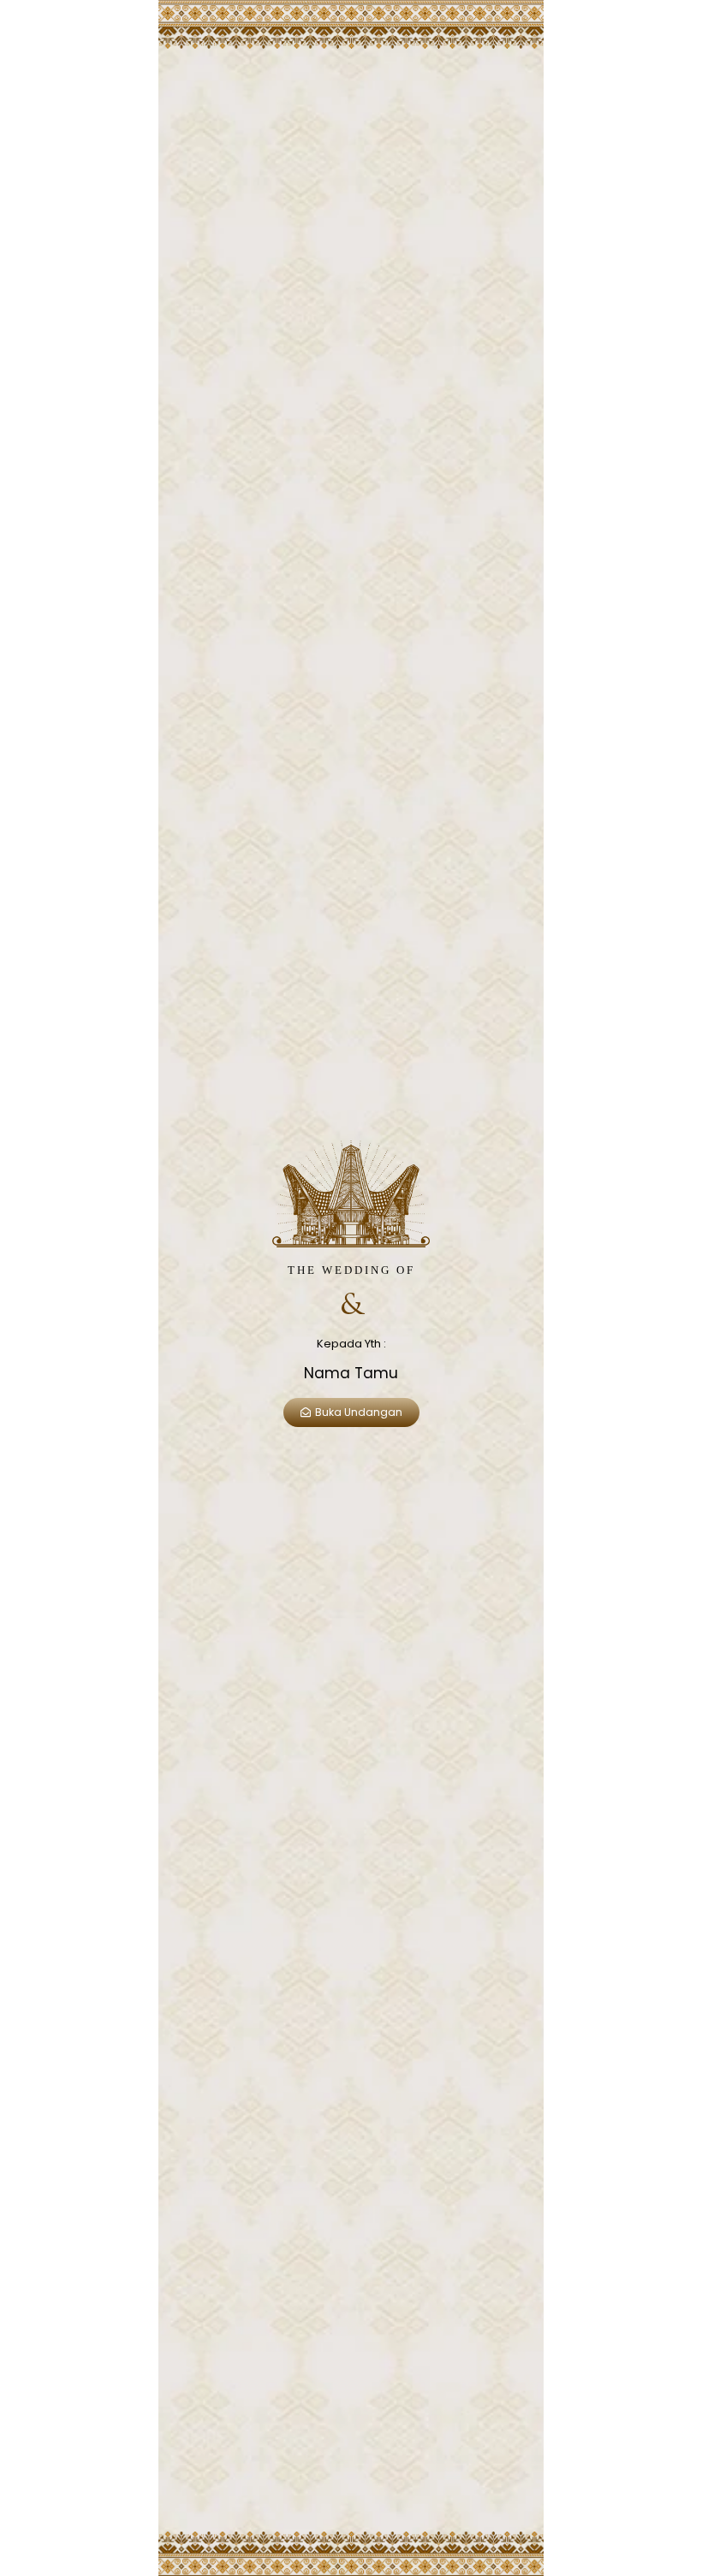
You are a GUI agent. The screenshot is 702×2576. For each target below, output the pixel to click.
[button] (351, 1412)
